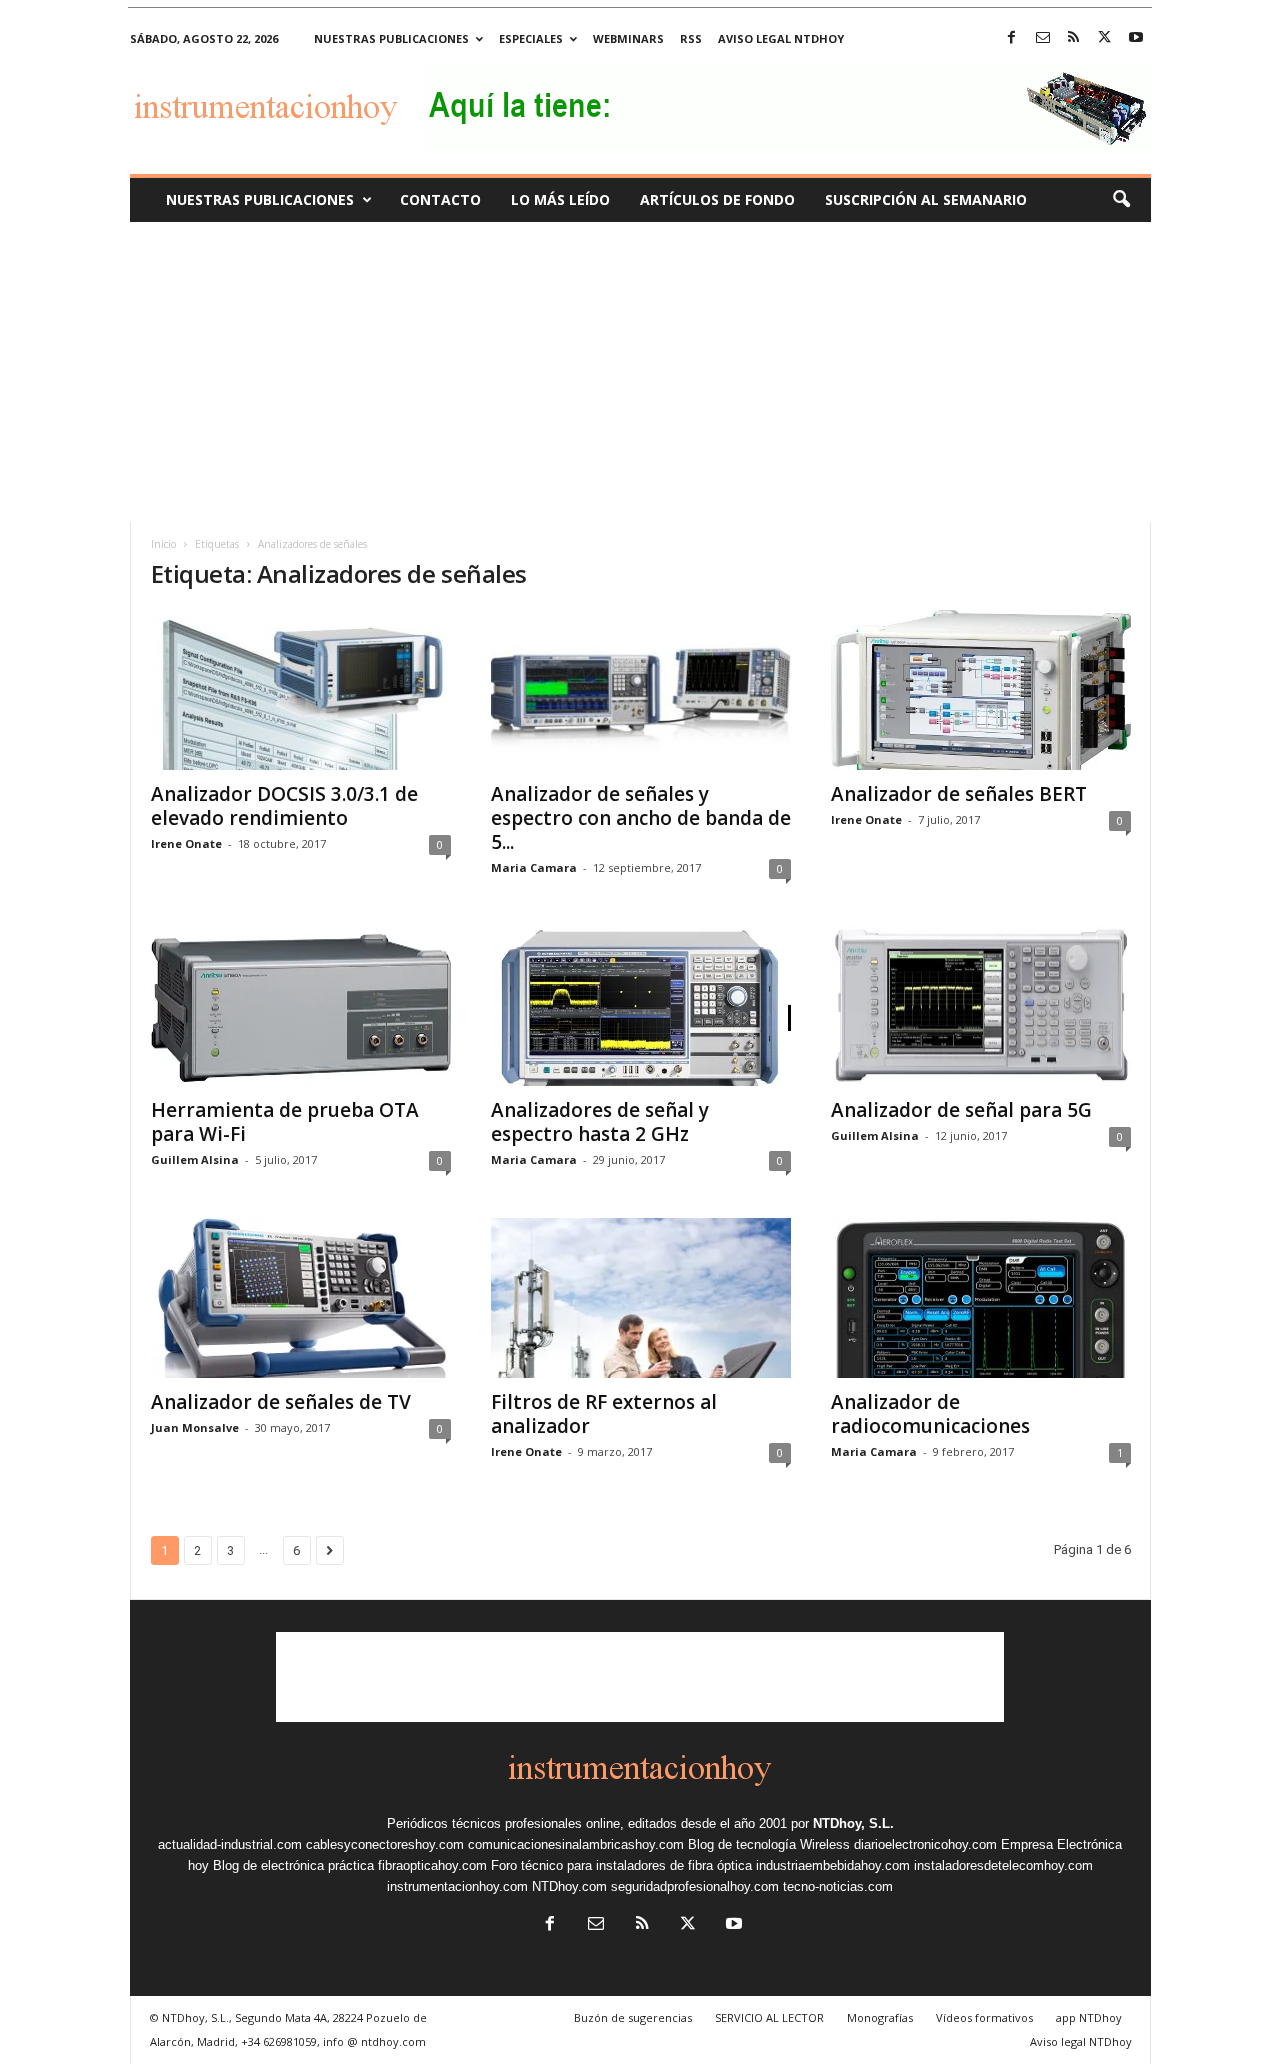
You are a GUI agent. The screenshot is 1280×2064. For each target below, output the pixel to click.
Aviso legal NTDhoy (781, 38)
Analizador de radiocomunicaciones (930, 1414)
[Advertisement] (640, 372)
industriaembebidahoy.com (833, 1865)
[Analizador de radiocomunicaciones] (981, 1298)
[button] (1121, 200)
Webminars (628, 38)
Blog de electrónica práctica (293, 1865)
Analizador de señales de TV (281, 1402)
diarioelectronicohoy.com (925, 1844)
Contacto (440, 199)
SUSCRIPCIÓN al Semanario (926, 199)
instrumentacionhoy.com (457, 1886)
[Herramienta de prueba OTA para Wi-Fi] (301, 1006)
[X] (1105, 38)
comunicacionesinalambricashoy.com (576, 1844)
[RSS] (1074, 38)
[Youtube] (1136, 38)
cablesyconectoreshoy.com (385, 1844)
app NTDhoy (1089, 2017)
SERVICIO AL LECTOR (769, 2017)
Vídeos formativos (984, 2017)
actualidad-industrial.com (230, 1844)
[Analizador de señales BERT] (981, 690)
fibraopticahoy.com (432, 1865)
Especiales (531, 38)
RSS (691, 38)
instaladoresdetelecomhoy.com (1003, 1865)
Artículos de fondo (717, 199)
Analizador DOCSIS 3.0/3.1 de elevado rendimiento (284, 806)
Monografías (880, 2017)
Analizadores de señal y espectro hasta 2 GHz (600, 1122)
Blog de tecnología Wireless (769, 1844)
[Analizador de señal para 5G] (981, 1006)
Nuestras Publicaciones (260, 199)
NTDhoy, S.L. (853, 1823)
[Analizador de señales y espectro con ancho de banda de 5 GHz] (641, 690)
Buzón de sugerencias (633, 2017)
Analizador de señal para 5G (961, 1110)
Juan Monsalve (195, 1427)
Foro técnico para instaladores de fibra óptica (621, 1865)
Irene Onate (186, 843)
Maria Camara (534, 867)
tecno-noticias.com (838, 1886)
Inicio (163, 544)
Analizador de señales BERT (959, 794)
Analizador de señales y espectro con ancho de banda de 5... (641, 818)
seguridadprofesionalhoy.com (695, 1886)
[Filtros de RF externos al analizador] (641, 1298)
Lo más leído (560, 199)
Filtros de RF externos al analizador (604, 1414)
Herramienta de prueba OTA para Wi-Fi (285, 1122)
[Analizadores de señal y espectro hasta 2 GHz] (641, 1006)
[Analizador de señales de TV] (301, 1298)
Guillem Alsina (195, 1159)
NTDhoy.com (569, 1886)
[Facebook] (1012, 38)
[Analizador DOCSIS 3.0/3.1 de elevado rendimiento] (301, 690)
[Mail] (1043, 38)
